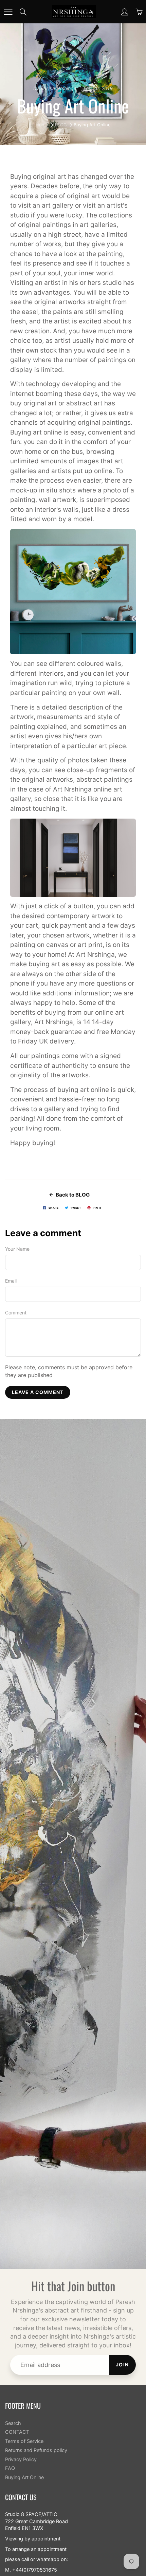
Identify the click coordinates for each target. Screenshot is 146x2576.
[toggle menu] (8, 12)
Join (122, 2364)
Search (13, 2423)
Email (11, 1281)
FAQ (10, 2468)
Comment (16, 1313)
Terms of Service (24, 2441)
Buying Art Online (24, 2477)
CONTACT (17, 2432)
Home (42, 125)
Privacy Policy (21, 2459)
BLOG (61, 125)
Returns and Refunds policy (36, 2450)
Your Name (17, 1249)
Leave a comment (38, 1392)
